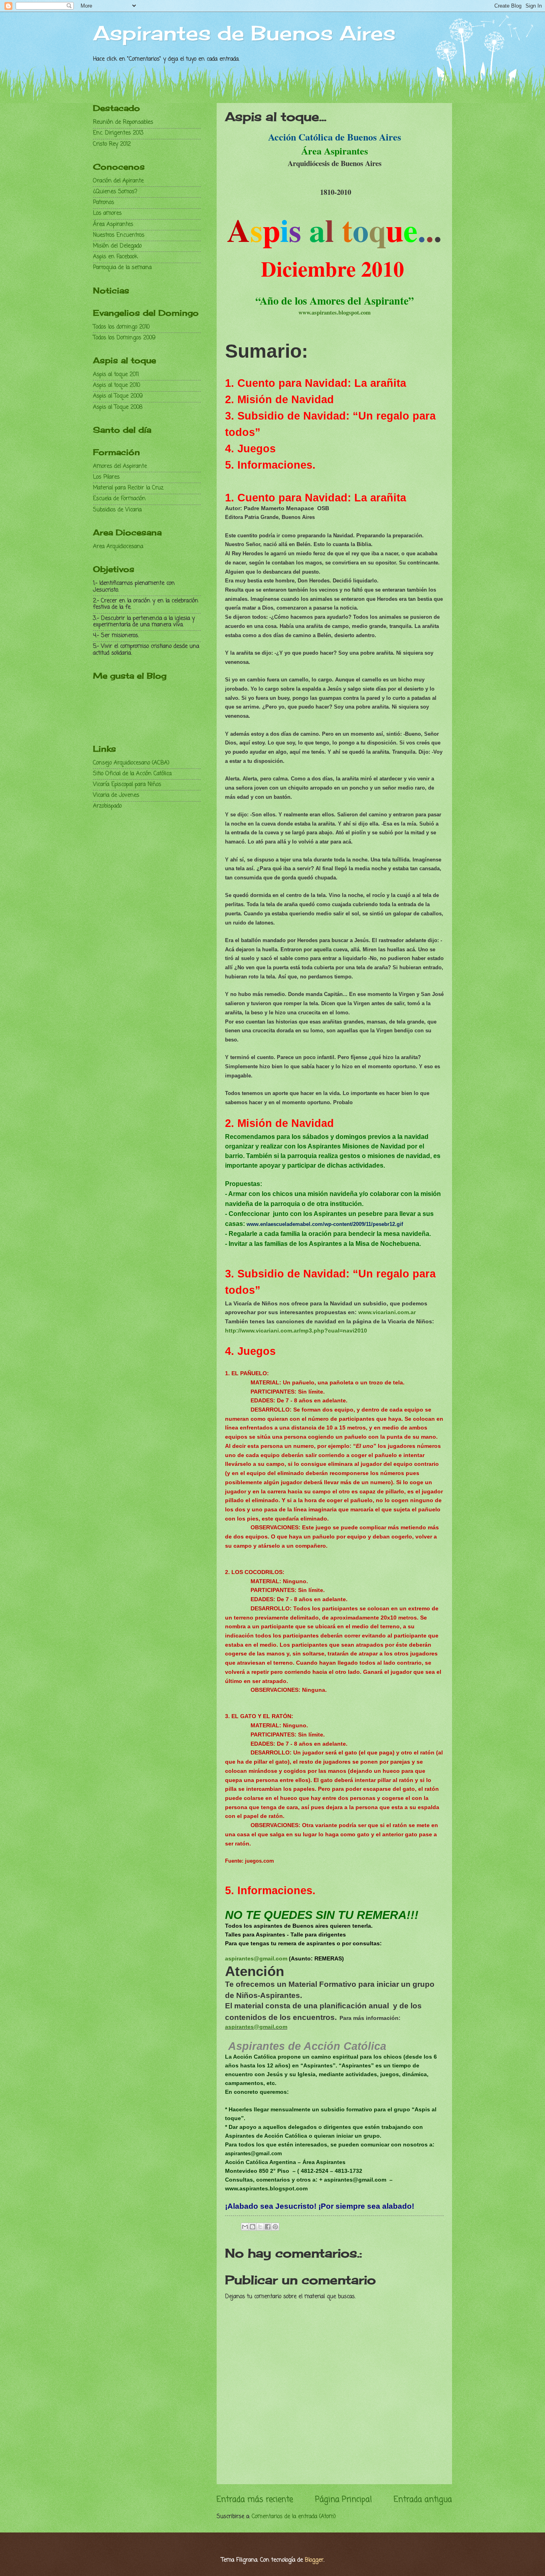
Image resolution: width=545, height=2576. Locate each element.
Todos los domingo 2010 (121, 327)
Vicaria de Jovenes (116, 795)
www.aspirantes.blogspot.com (335, 312)
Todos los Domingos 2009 (124, 338)
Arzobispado (107, 806)
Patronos (104, 203)
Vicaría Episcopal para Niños (127, 785)
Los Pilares (106, 477)
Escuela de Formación (119, 499)
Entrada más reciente (255, 2500)
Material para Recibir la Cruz (128, 488)
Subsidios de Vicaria (117, 510)
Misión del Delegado (117, 246)
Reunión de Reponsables (123, 122)
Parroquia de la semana (122, 268)
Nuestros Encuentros (119, 235)
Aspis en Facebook (115, 257)
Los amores (107, 213)
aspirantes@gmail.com (256, 1958)
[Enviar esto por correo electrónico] (245, 2227)
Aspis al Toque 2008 (118, 407)
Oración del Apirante (118, 181)
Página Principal (344, 2500)
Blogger (314, 2560)
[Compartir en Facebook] (268, 2227)
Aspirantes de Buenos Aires (244, 33)
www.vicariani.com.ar (387, 1312)
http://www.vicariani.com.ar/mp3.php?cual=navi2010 (296, 1331)
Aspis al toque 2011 (116, 375)
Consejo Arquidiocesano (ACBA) (131, 763)
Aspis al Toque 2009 (118, 396)
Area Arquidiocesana (118, 547)
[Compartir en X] (260, 2227)
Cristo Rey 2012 (112, 144)
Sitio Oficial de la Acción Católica (132, 774)
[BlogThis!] (253, 2227)
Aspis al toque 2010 (117, 385)
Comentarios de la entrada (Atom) (294, 2517)
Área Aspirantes (113, 225)
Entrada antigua (423, 2500)
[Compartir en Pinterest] (275, 2227)
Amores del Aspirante (120, 466)
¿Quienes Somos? (115, 192)
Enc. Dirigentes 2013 (118, 133)
